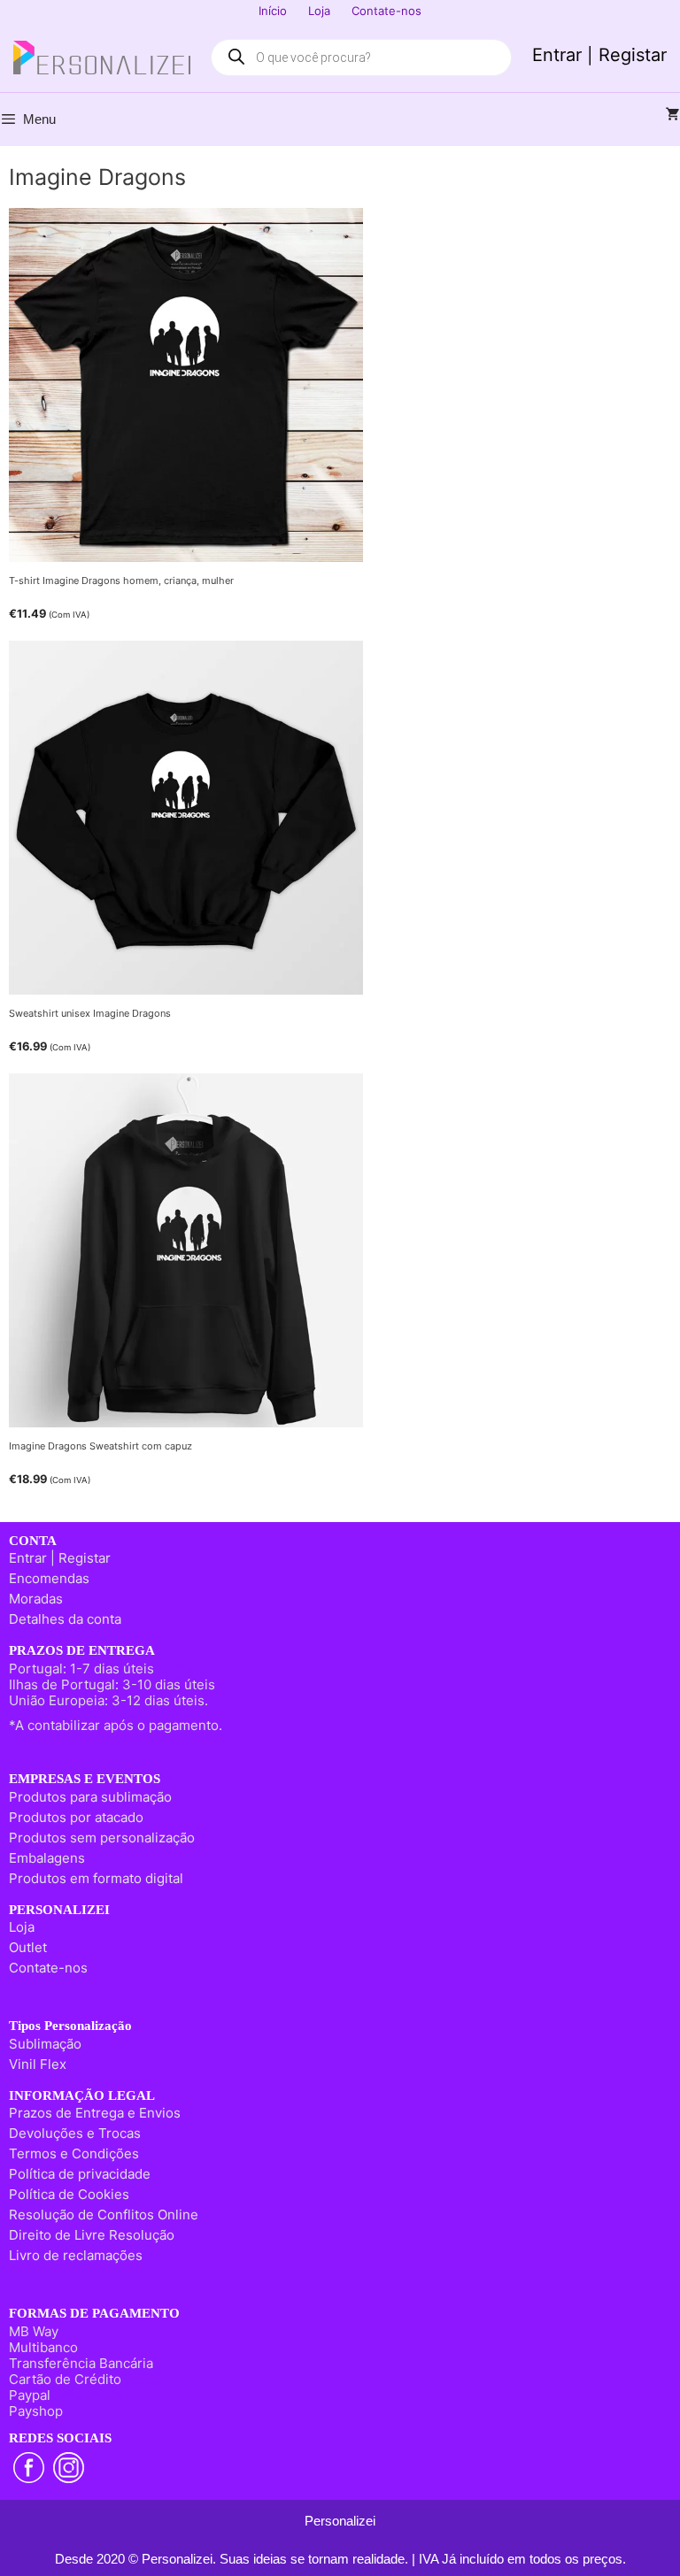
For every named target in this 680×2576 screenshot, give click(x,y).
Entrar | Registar (599, 55)
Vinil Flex (38, 2064)
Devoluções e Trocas (75, 2133)
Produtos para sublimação (90, 1797)
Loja (319, 11)
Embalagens (47, 1858)
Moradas (36, 1599)
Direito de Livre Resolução (92, 2235)
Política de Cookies (69, 2194)
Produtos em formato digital (96, 1878)
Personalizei (340, 2521)
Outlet (28, 1947)
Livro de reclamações (76, 2255)
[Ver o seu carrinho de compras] (673, 115)
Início (273, 11)
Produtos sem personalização (102, 1838)
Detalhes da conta (65, 1619)
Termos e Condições (74, 2153)
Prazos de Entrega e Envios (95, 2113)
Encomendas (49, 1578)
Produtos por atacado (76, 1817)
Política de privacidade (80, 2174)
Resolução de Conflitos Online (104, 2215)
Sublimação (45, 2044)
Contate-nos (386, 11)
